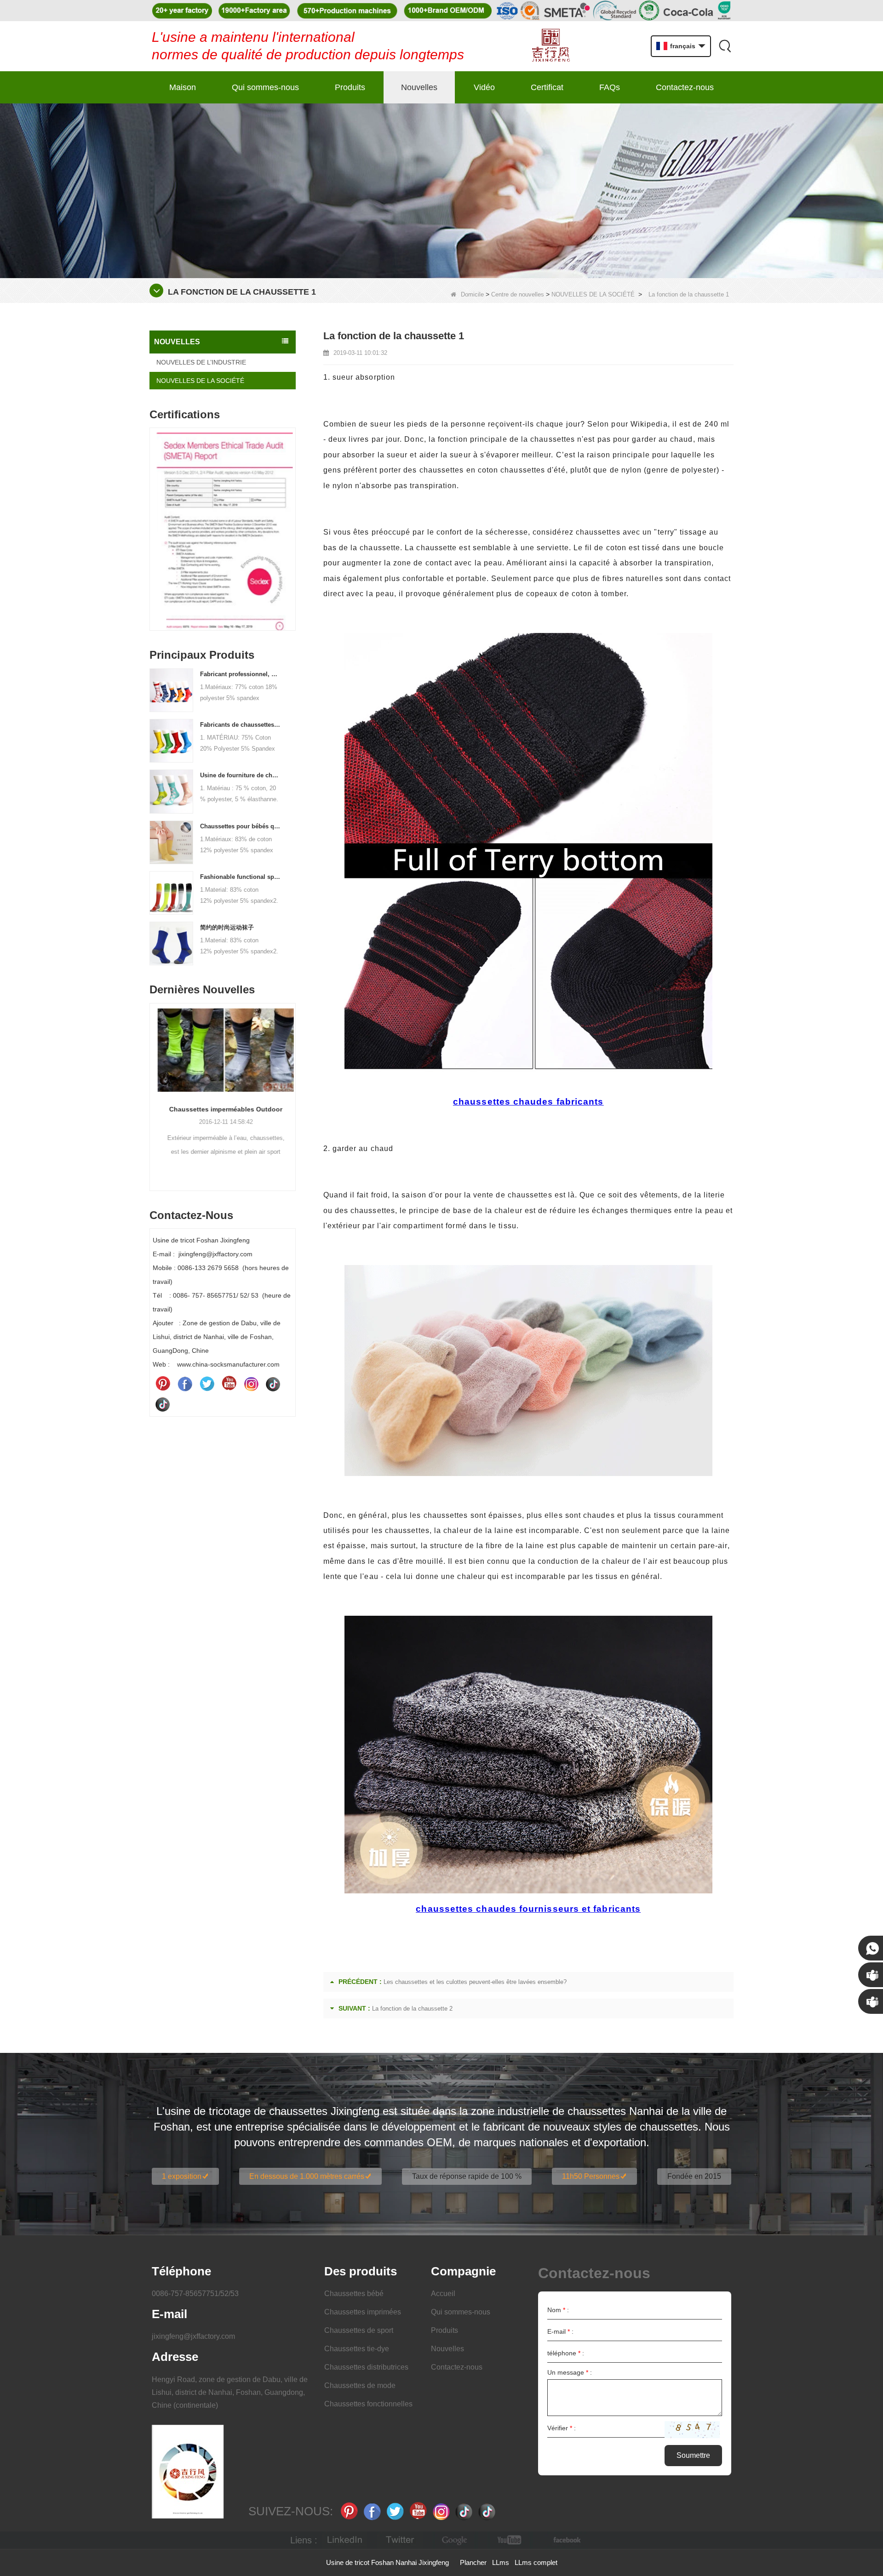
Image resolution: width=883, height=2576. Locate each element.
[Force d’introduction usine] (223, 1062)
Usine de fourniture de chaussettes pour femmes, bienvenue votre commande (241, 775)
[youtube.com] (510, 2540)
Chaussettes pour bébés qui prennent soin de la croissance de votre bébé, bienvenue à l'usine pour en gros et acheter (241, 826)
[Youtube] (229, 1384)
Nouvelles (419, 87)
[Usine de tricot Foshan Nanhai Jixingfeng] (551, 46)
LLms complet (536, 2562)
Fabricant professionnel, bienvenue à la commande (241, 674)
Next (292, 515)
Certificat (547, 87)
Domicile (472, 294)
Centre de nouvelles (518, 294)
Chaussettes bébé (354, 2294)
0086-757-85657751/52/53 (195, 2294)
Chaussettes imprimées (363, 2312)
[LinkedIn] (345, 2540)
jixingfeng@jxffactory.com (193, 2336)
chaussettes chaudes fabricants (528, 1102)
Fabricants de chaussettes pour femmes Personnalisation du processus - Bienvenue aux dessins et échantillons (241, 725)
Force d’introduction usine (223, 1134)
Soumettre (693, 2455)
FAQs (610, 87)
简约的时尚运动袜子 (227, 927)
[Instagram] (251, 1384)
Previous (153, 515)
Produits (350, 87)
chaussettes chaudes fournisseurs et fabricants (528, 1909)
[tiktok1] (273, 1384)
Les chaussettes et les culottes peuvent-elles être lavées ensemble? (475, 1982)
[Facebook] (185, 1384)
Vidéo (484, 87)
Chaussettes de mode (360, 2385)
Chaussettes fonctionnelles (368, 2404)
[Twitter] (207, 1384)
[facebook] (566, 2540)
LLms (501, 2562)
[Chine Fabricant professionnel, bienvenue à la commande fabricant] (171, 690)
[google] (455, 2540)
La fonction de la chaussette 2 (412, 2009)
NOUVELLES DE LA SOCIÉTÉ (593, 294)
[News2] (441, 190)
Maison (183, 87)
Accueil (443, 2294)
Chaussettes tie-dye (357, 2349)
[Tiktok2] (163, 1404)
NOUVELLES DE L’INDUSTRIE (201, 362)
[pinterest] (163, 1384)
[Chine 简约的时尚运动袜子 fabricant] (171, 943)
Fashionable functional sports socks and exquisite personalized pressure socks (241, 877)
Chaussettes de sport (359, 2330)
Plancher (473, 2562)
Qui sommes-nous (265, 87)
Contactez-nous (685, 87)
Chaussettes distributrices (366, 2367)
